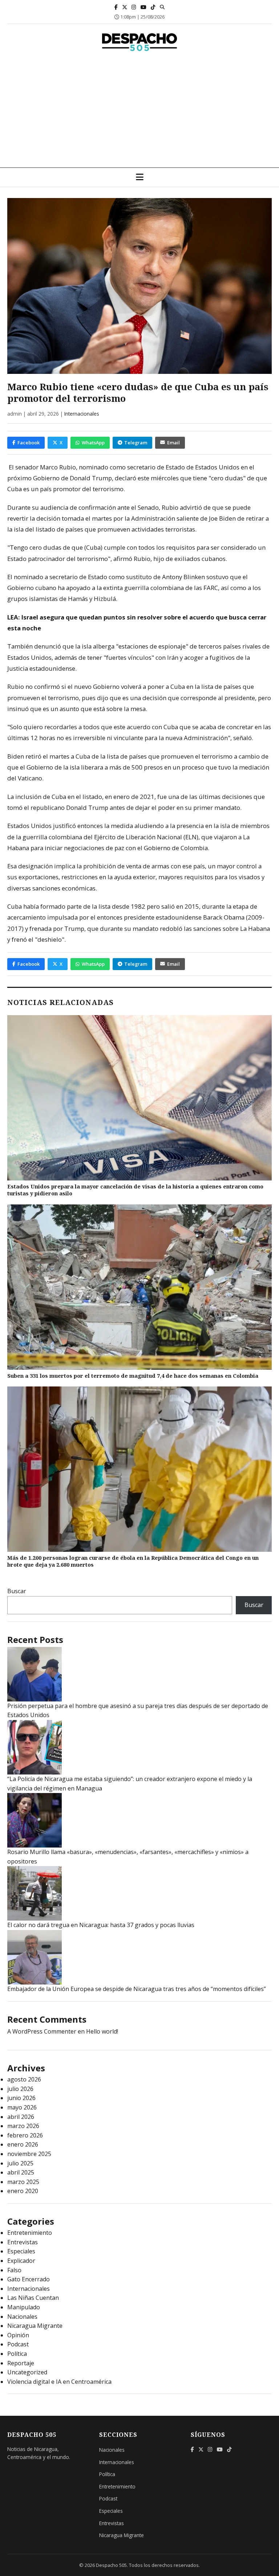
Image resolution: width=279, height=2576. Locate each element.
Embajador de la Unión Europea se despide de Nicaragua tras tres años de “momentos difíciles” (137, 1989)
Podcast (18, 2344)
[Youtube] (143, 7)
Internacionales (82, 414)
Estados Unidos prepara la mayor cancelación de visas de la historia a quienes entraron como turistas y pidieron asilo (135, 1190)
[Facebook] (116, 7)
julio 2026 (20, 2089)
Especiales (21, 2251)
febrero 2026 (25, 2135)
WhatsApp (93, 443)
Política (17, 2354)
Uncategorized (27, 2372)
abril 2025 (21, 2172)
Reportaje (21, 2363)
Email (173, 443)
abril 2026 (21, 2117)
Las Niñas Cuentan (33, 2298)
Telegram (136, 443)
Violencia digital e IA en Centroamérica (59, 2382)
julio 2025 (20, 2163)
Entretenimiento (30, 2233)
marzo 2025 (23, 2182)
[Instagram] (134, 7)
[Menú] (140, 177)
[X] (125, 7)
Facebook (29, 443)
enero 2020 (23, 2191)
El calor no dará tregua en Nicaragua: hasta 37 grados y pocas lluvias (101, 1925)
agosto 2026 (24, 2079)
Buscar (17, 1591)
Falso (14, 2270)
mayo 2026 (22, 2107)
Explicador (21, 2261)
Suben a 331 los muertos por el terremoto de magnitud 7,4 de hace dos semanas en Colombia (133, 1376)
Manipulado (24, 2307)
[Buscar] (162, 7)
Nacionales (22, 2317)
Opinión (18, 2335)
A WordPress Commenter (42, 2031)
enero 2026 (23, 2144)
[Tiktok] (153, 7)
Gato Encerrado (29, 2279)
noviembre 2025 (29, 2154)
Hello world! (102, 2031)
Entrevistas (23, 2242)
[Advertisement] (139, 113)
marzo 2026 (23, 2126)
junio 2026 (21, 2098)
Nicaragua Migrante (35, 2326)
